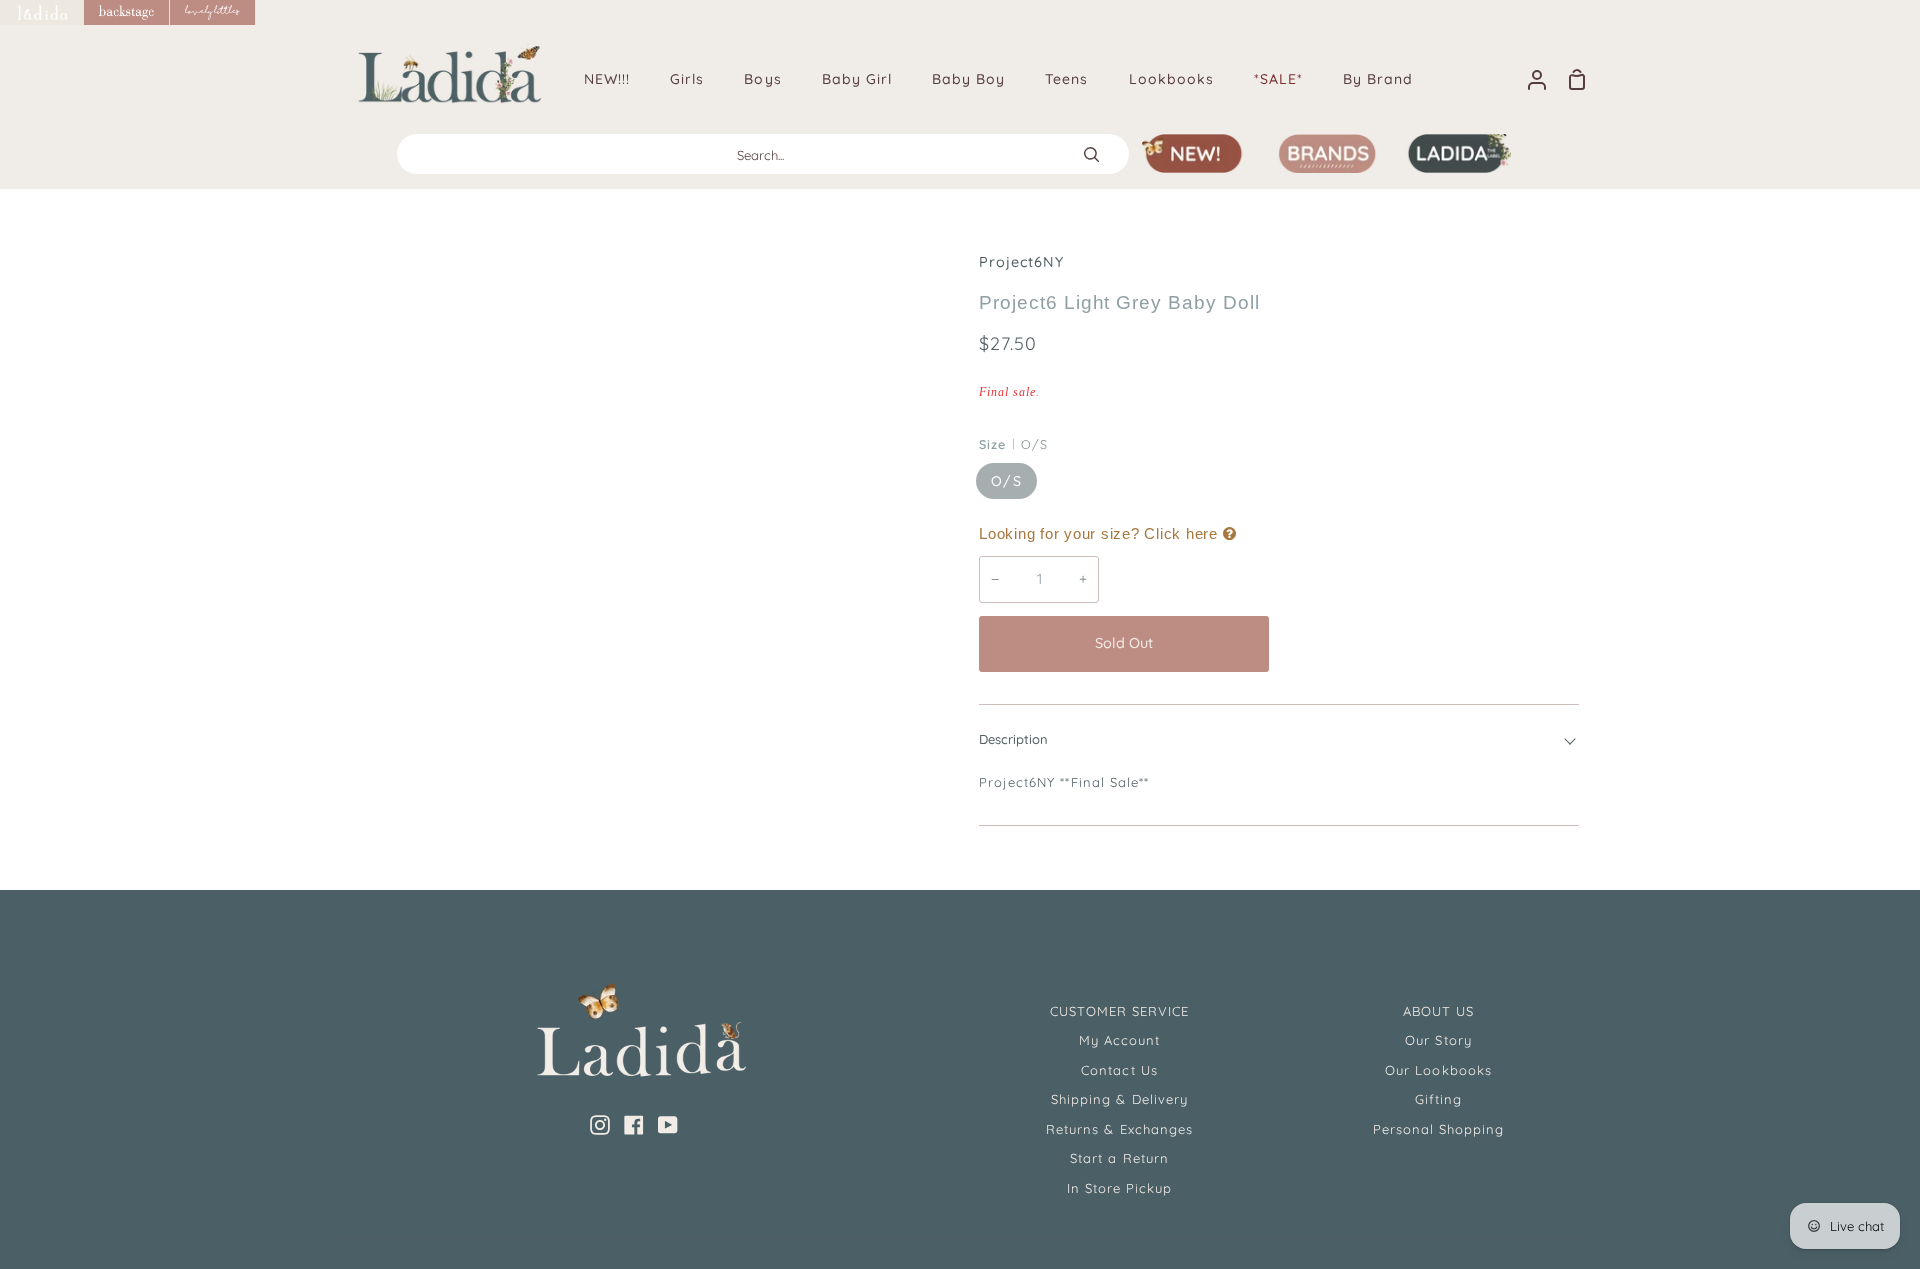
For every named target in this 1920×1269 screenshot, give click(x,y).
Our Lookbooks (1438, 1070)
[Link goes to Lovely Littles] (213, 12)
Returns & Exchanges (1119, 1129)
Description (1013, 739)
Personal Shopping (1439, 1129)
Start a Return (1119, 1158)
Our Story (1438, 1040)
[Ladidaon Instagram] (600, 1125)
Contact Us (1119, 1070)
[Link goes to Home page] (42, 12)
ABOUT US (1438, 1011)
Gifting (1438, 1099)
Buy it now (1429, 643)
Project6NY (1021, 262)
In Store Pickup (1120, 1188)
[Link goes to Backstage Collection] (127, 12)
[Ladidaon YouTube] (668, 1125)
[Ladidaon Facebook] (634, 1125)
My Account (1119, 1040)
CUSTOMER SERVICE (1120, 1011)
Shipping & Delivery (1119, 1099)
